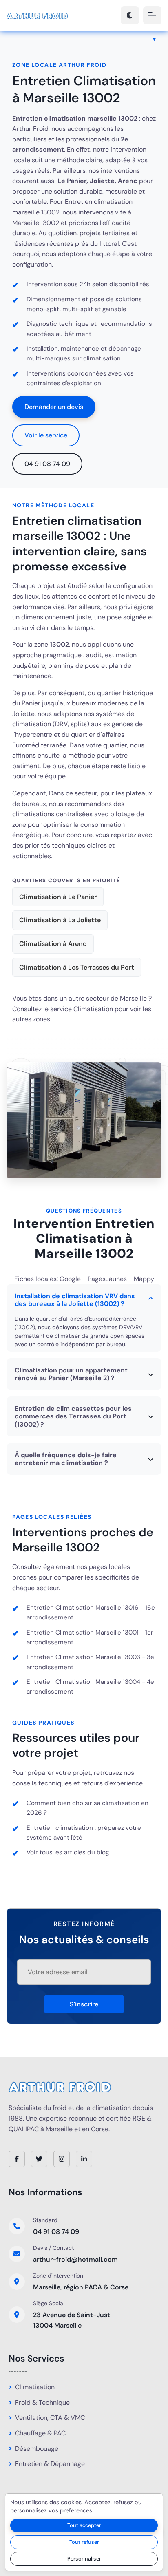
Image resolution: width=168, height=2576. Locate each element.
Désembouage (37, 2449)
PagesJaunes (107, 1279)
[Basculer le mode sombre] (130, 15)
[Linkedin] (84, 2159)
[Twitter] (39, 2159)
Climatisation (93, 1009)
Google (70, 1279)
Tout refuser (84, 2542)
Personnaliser (84, 2559)
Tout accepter (84, 2525)
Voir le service (46, 435)
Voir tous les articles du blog (68, 1852)
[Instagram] (62, 2159)
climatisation (102, 358)
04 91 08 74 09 (47, 464)
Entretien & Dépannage (50, 2464)
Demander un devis (54, 407)
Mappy (144, 1279)
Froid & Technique (42, 2403)
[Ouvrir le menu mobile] (152, 15)
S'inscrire (84, 2004)
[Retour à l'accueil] (37, 15)
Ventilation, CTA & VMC (50, 2418)
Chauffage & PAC (40, 2433)
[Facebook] (17, 2159)
